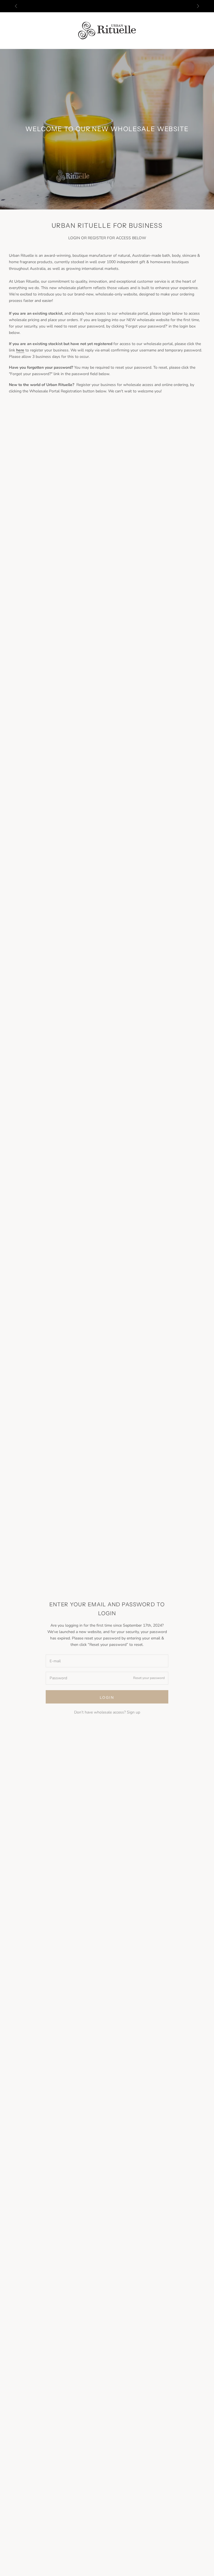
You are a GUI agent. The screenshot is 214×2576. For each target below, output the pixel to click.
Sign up (133, 1712)
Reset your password (149, 1678)
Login (107, 1697)
